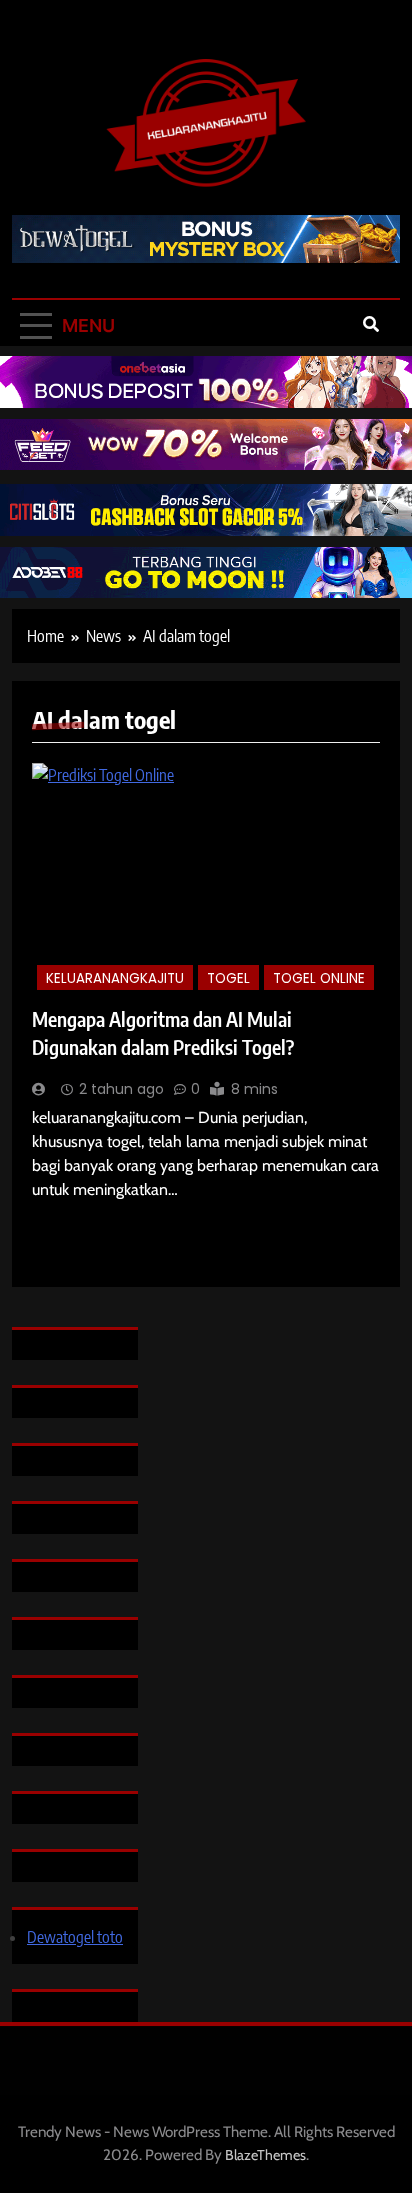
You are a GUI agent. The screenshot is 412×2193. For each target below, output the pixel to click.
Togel (228, 978)
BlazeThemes (265, 2155)
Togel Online (319, 978)
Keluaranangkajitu (115, 978)
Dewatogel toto (75, 1937)
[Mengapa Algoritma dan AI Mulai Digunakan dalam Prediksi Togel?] (206, 879)
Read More (60, 1219)
